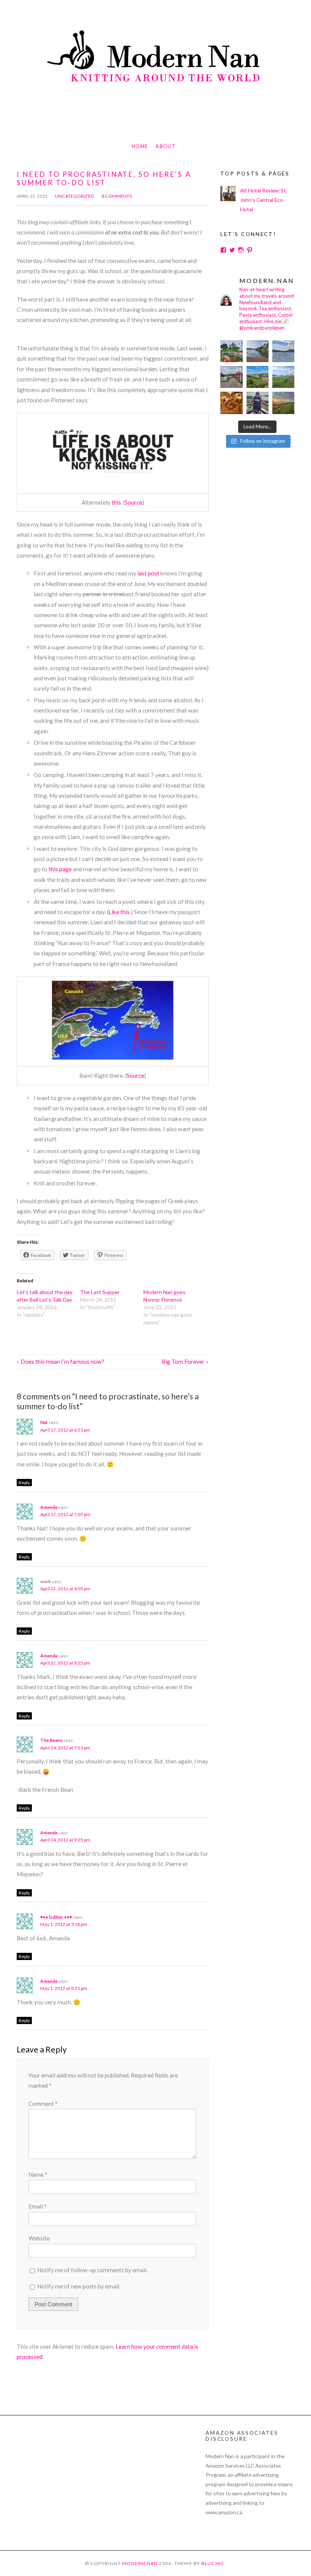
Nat (44, 1422)
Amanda (49, 1507)
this (116, 502)
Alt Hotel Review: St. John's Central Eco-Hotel (264, 200)
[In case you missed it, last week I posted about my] (258, 377)
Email (38, 2206)
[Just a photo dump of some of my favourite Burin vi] (258, 351)
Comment (43, 2104)
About (165, 146)
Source (134, 502)
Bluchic (213, 2563)
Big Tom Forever (183, 1361)
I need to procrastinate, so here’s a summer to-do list (104, 178)
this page (60, 869)
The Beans (51, 1740)
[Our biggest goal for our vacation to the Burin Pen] (231, 377)
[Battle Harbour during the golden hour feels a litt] (283, 403)
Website (39, 2238)
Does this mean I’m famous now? (62, 1361)
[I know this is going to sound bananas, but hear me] (283, 377)
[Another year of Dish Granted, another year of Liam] (231, 403)
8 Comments (117, 196)
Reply (24, 1483)
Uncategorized (75, 196)
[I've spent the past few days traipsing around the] (258, 403)
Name (38, 2174)
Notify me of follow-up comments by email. (92, 2270)
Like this (119, 912)
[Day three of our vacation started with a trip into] (231, 351)
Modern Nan (140, 2563)
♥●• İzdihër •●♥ (56, 1917)
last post (148, 573)
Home (140, 146)
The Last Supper (100, 1292)
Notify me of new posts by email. (79, 2286)
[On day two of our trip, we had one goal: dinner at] (283, 351)
